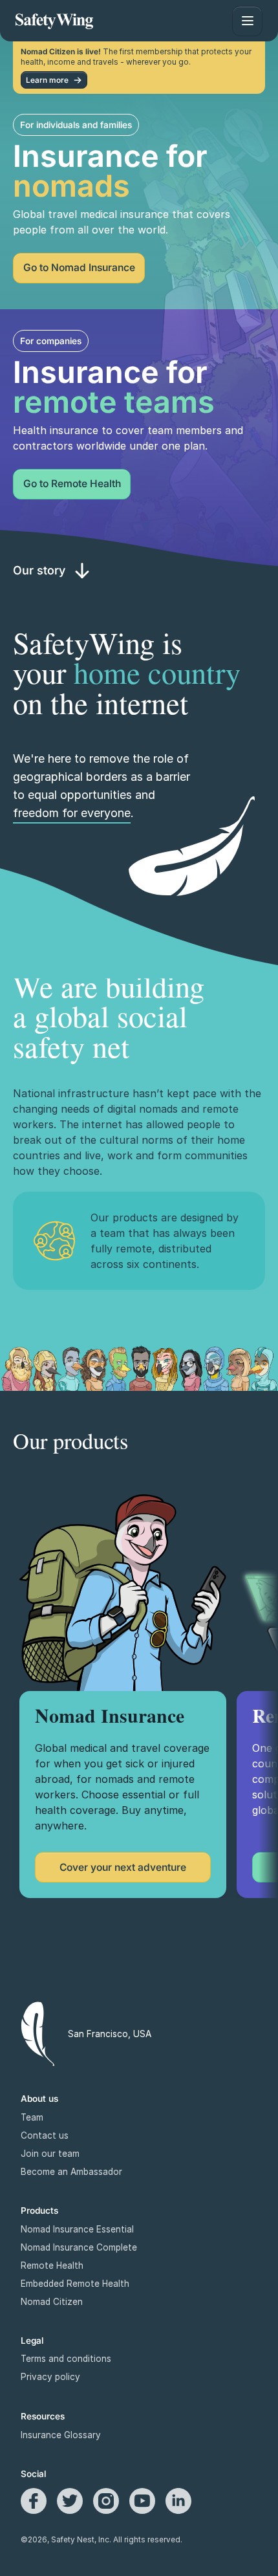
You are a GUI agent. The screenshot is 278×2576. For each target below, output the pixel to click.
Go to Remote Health (72, 484)
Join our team (50, 2154)
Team (32, 2117)
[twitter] (70, 2501)
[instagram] (106, 2501)
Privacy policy (50, 2377)
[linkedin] (178, 2501)
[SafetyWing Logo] (54, 21)
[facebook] (34, 2501)
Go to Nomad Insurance (79, 267)
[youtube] (142, 2501)
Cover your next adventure (123, 1867)
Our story (39, 570)
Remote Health (52, 2265)
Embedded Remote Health (75, 2284)
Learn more (47, 80)
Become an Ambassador (71, 2172)
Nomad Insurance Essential (77, 2229)
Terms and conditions (66, 2359)
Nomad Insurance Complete (79, 2247)
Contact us (45, 2135)
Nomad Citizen (52, 2302)
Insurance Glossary (61, 2435)
